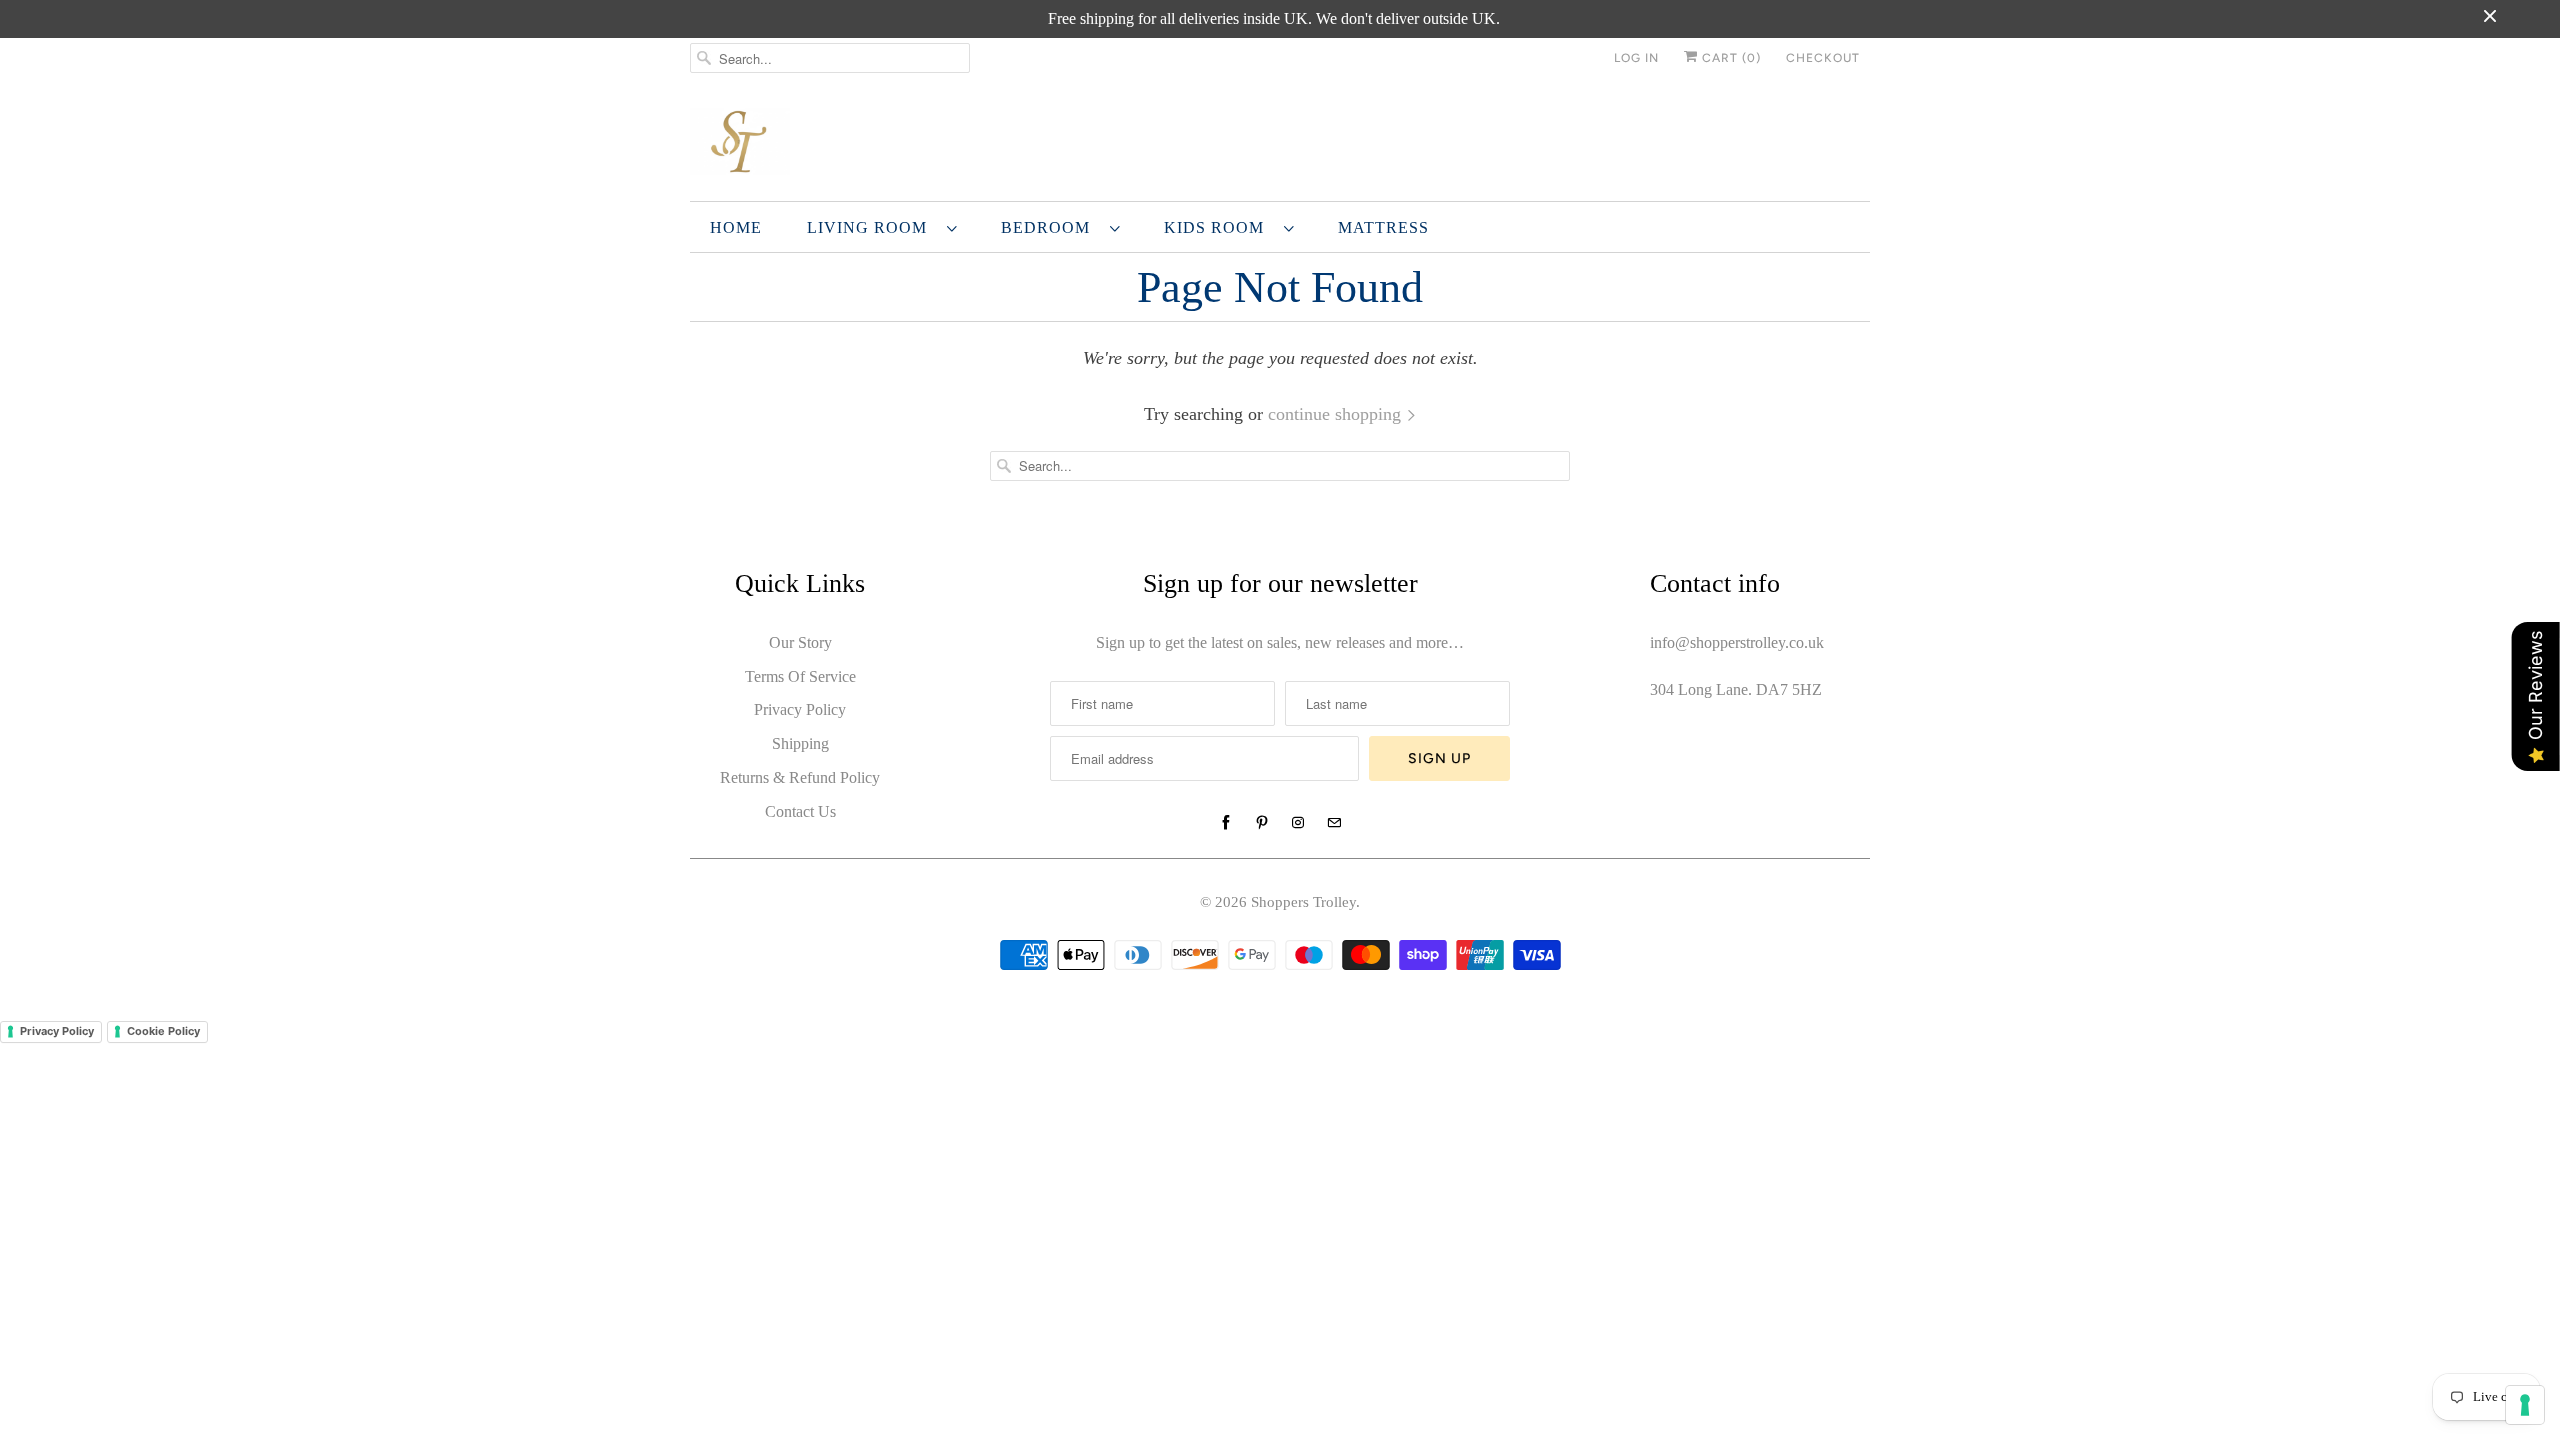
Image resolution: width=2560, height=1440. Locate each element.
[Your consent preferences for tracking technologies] (2525, 1405)
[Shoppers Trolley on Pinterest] (1262, 823)
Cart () (1729, 58)
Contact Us (800, 811)
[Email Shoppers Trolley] (1334, 823)
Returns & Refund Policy (800, 777)
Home (736, 227)
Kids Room (1219, 227)
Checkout (1823, 58)
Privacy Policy (800, 709)
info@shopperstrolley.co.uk (1737, 642)
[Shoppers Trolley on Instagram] (1298, 823)
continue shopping (1337, 414)
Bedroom (1050, 227)
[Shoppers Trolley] (1280, 144)
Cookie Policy (163, 1031)
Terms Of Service (800, 676)
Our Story (800, 642)
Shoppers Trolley (1303, 902)
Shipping (800, 743)
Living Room (872, 227)
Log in (1636, 58)
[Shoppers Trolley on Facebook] (1226, 823)
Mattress (1383, 227)
